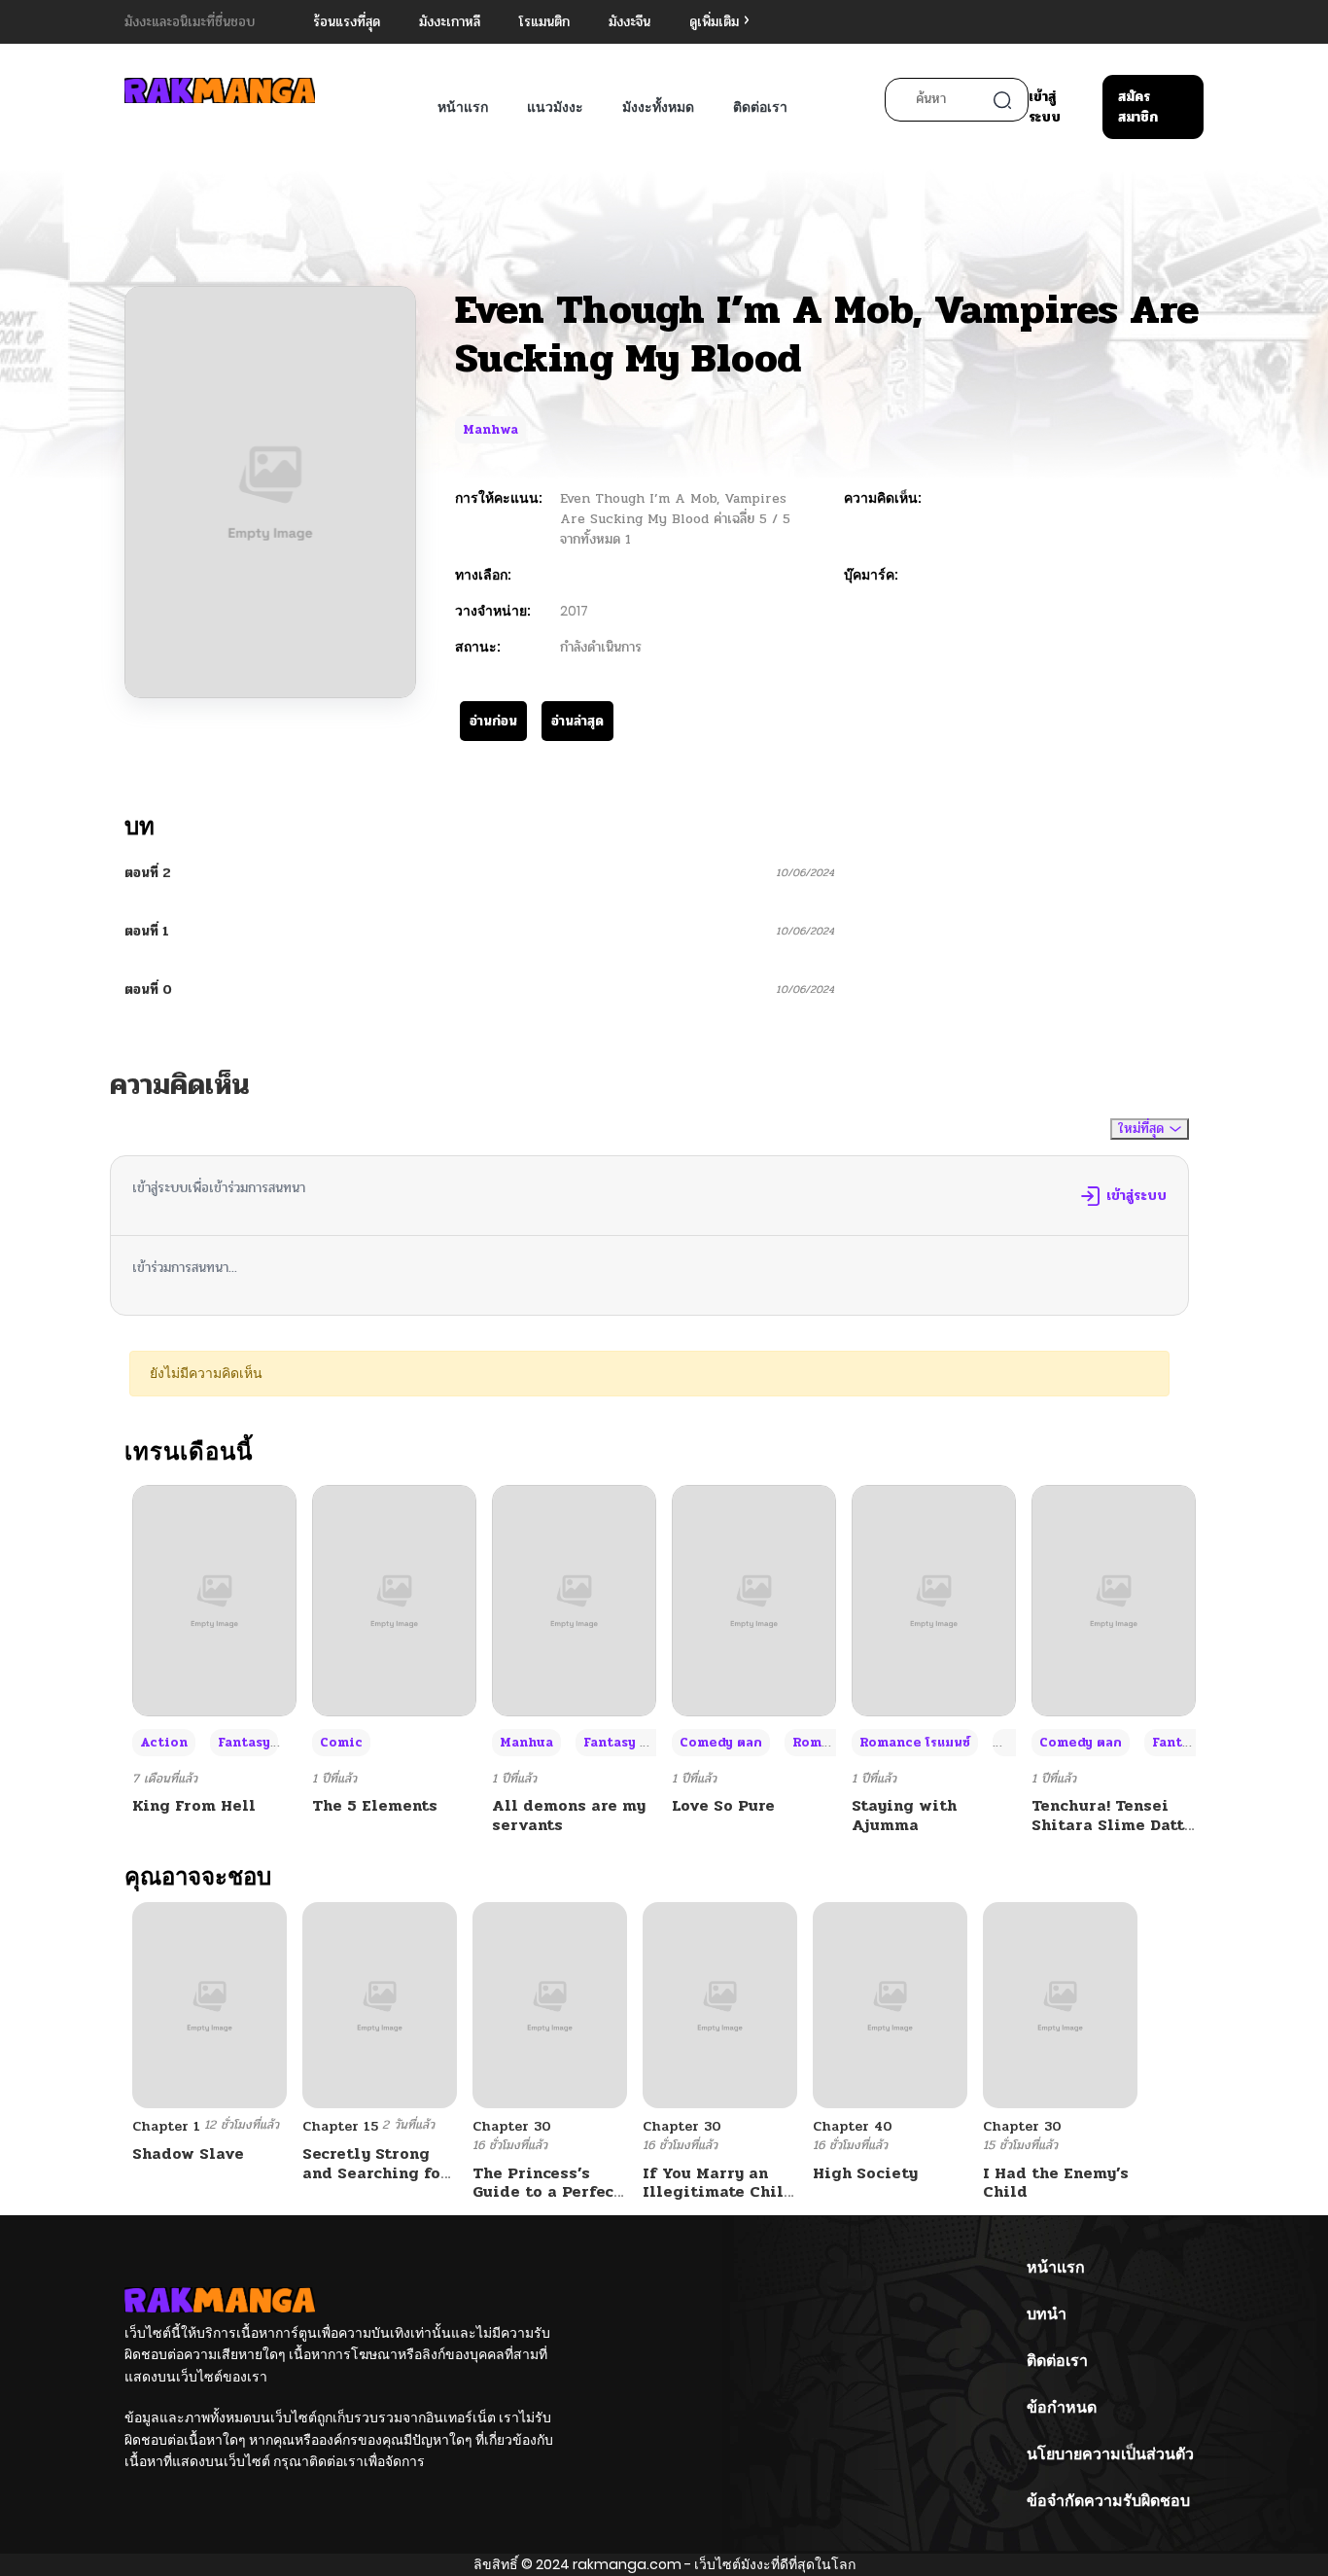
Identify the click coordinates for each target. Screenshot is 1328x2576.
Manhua (526, 1743)
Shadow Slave (188, 2153)
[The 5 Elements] (394, 1600)
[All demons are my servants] (574, 1600)
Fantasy (244, 1743)
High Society (865, 2173)
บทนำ (1047, 2314)
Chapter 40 (853, 2126)
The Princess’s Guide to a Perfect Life (547, 2191)
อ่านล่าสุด (577, 721)
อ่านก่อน (493, 721)
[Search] (1002, 100)
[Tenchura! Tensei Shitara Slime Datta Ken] (1114, 1600)
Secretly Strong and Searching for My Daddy (375, 2172)
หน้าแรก (463, 107)
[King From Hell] (214, 1600)
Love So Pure (723, 1805)
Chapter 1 (166, 2126)
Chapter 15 (340, 2126)
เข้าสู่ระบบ (1045, 107)
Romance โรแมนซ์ (915, 1743)
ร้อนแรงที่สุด (347, 22)
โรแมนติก (544, 22)
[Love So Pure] (754, 1600)
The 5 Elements (375, 1805)
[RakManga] (220, 90)
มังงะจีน (629, 22)
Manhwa (490, 430)
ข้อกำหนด (1062, 2407)
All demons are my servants (569, 1815)
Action (164, 1743)
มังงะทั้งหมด (658, 107)
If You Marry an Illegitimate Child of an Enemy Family (718, 2201)
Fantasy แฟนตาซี (635, 1743)
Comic (341, 1743)
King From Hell (194, 1805)
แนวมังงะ (555, 107)
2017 (574, 611)
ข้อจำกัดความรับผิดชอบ (1108, 2501)
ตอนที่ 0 (148, 989)
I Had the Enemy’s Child (1056, 2182)
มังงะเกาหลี (450, 22)
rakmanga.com (627, 2564)
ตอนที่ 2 (148, 873)
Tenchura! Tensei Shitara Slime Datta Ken (1113, 1824)
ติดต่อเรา (760, 107)
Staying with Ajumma (904, 1815)
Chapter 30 (512, 2126)
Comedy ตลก (721, 1743)
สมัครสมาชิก (1138, 107)
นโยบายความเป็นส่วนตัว (1110, 2454)
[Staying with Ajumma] (934, 1600)
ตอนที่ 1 (147, 931)
